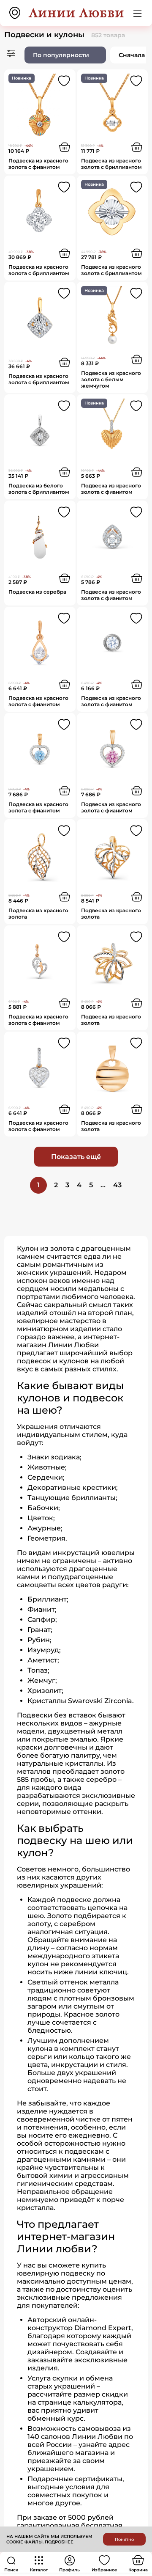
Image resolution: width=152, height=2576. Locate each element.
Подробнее (59, 2542)
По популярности (61, 55)
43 (117, 1185)
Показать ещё (76, 1157)
